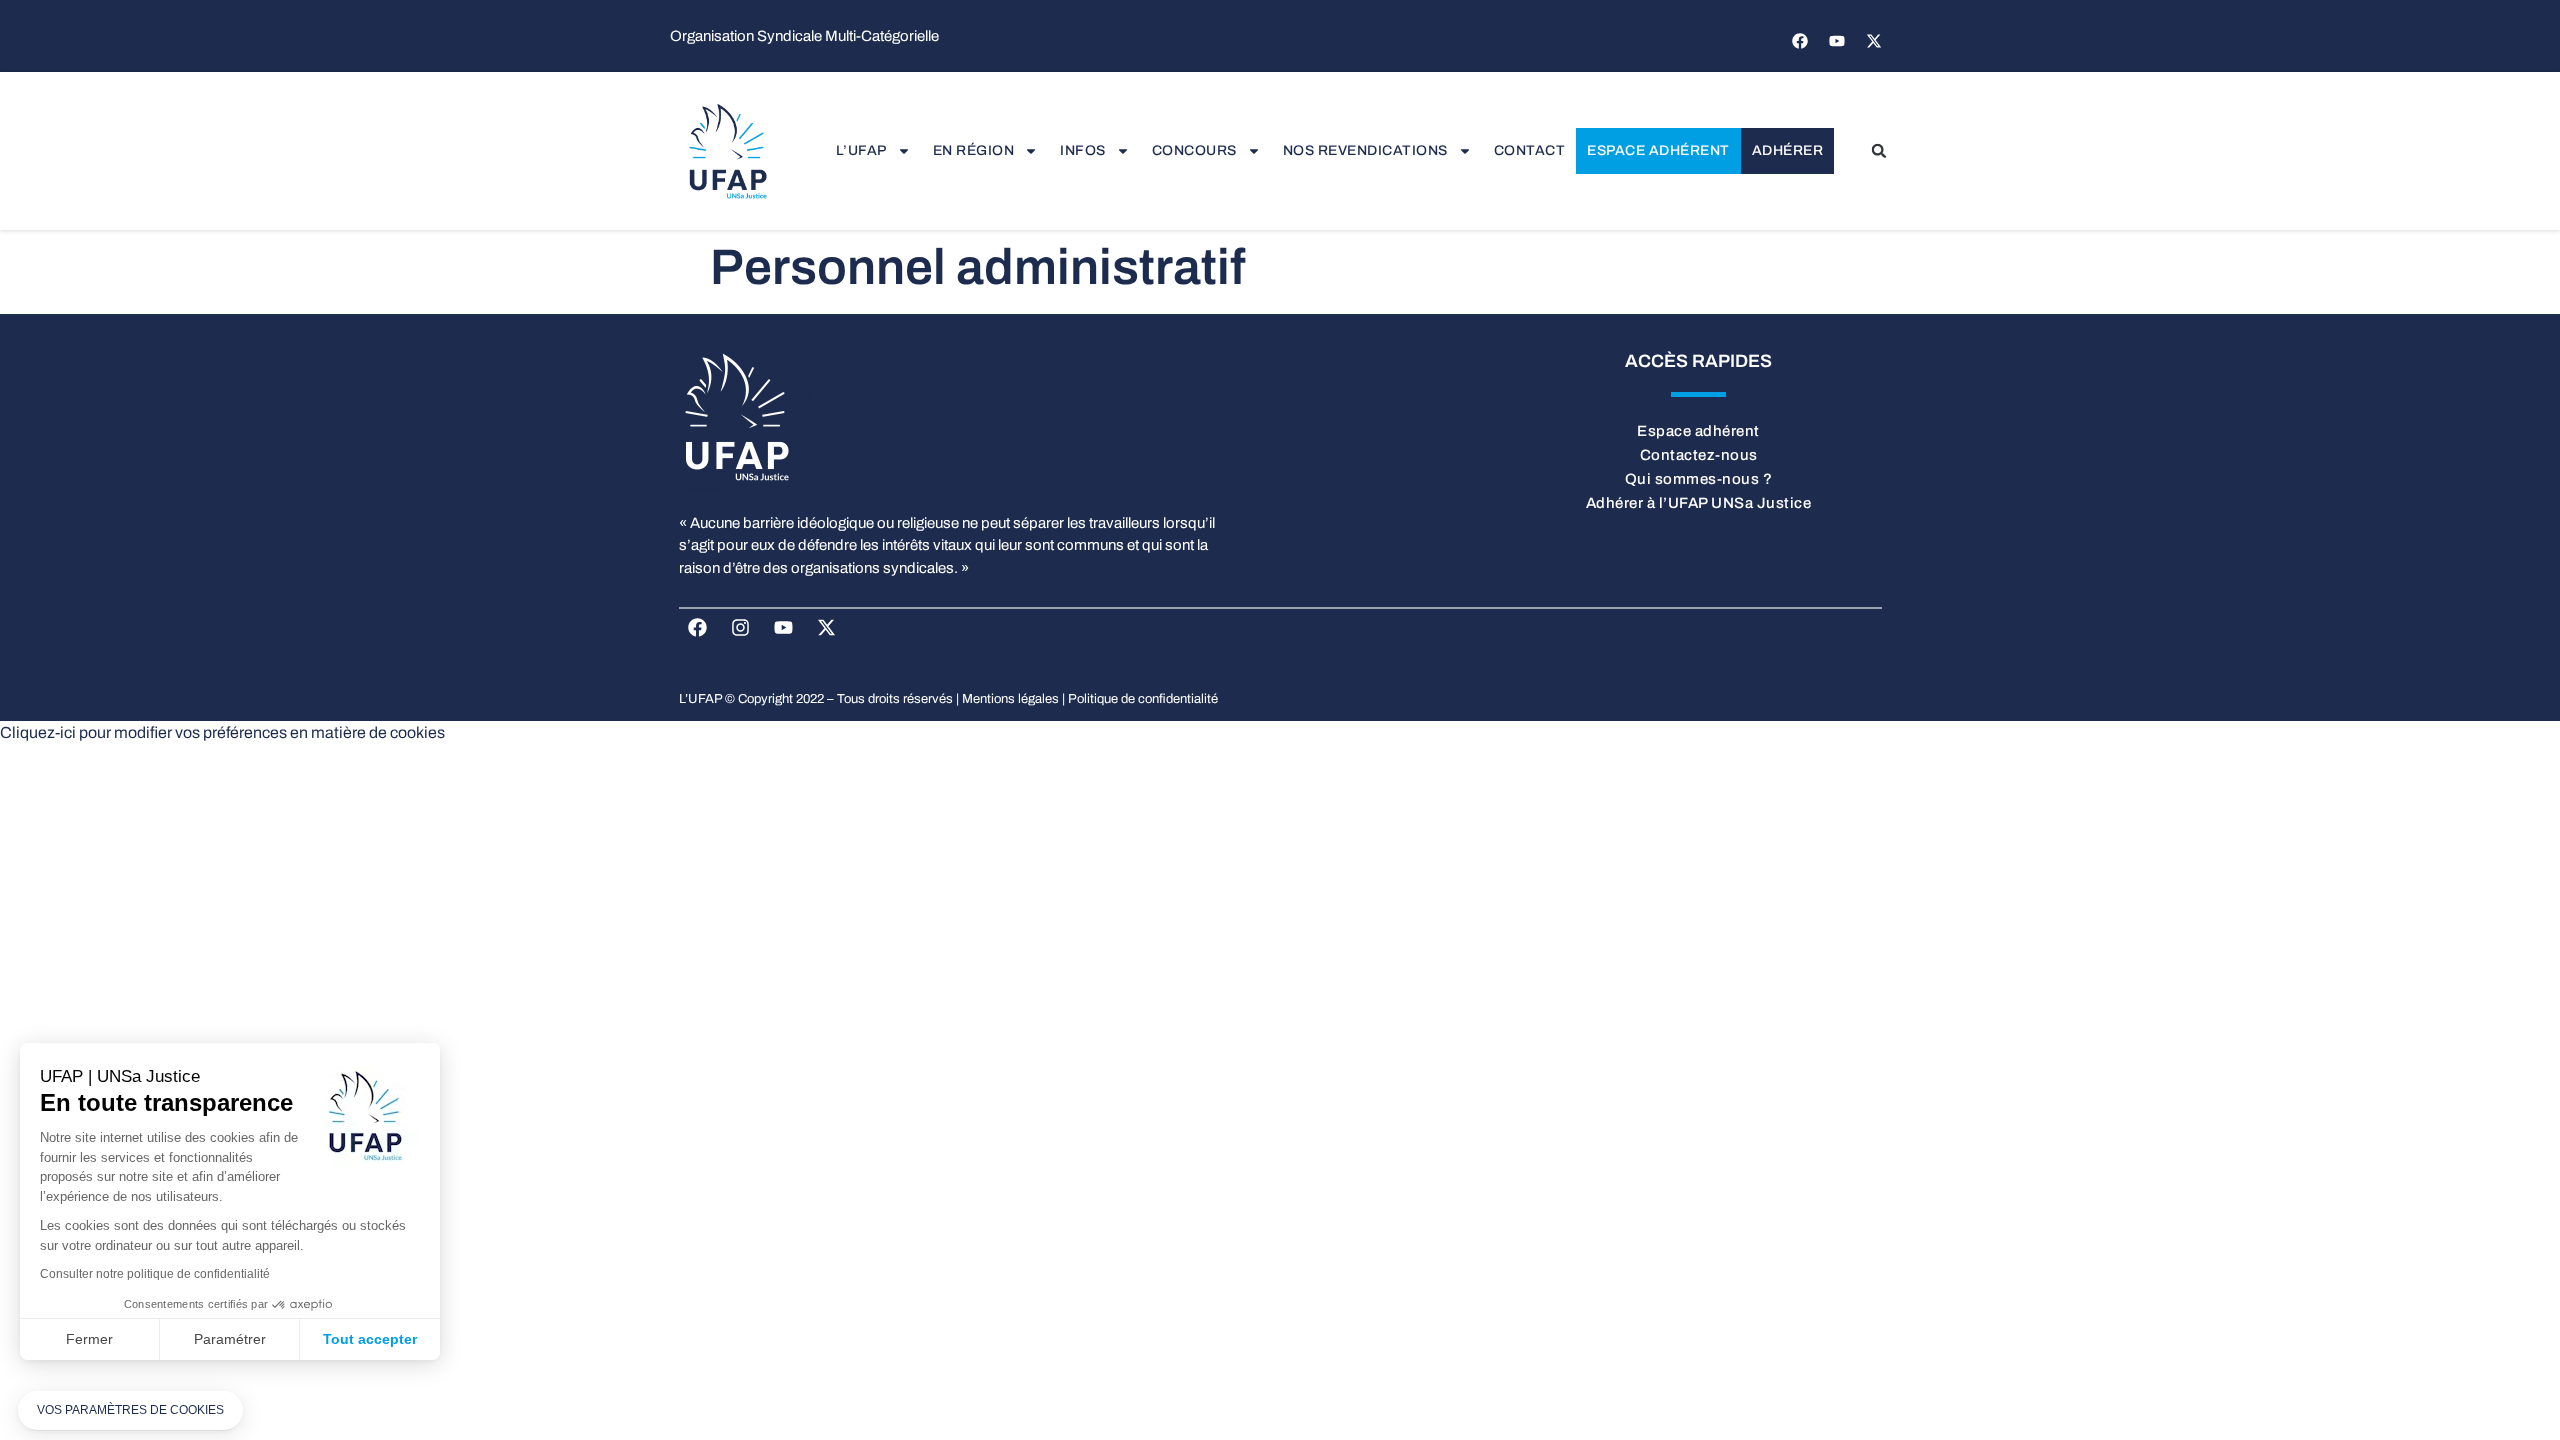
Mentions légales (1010, 699)
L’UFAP (861, 150)
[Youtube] (1837, 41)
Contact (1530, 150)
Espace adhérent (1658, 150)
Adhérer (1788, 150)
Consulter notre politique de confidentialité (155, 1274)
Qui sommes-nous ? (1699, 479)
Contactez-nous (1699, 455)
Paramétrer (230, 1339)
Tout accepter (370, 1339)
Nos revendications (1365, 150)
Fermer (89, 1339)
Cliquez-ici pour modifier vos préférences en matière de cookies (222, 732)
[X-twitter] (1874, 41)
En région (974, 150)
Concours (1194, 150)
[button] (1879, 151)
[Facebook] (1800, 41)
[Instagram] (741, 628)
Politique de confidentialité (1143, 699)
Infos (1083, 150)
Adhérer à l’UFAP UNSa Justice (1699, 503)
